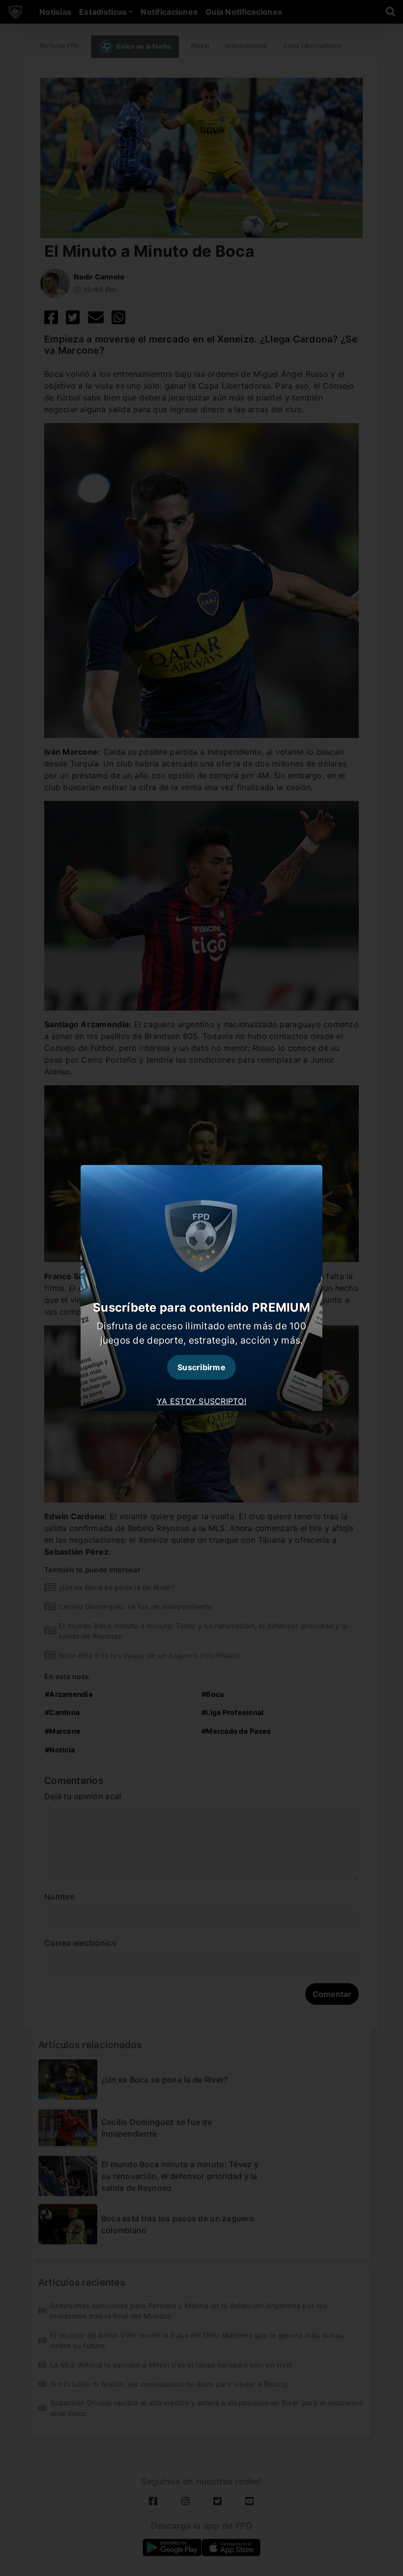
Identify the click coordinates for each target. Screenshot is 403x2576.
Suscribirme (201, 1367)
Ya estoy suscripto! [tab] (201, 1401)
